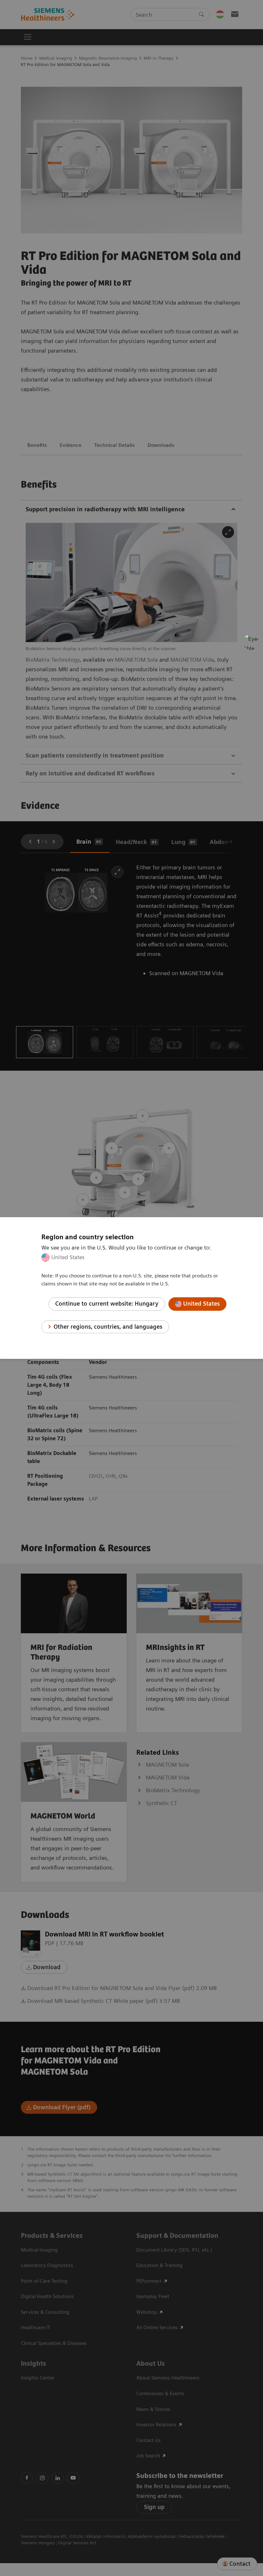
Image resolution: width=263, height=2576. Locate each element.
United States (68, 1257)
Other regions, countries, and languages (108, 1327)
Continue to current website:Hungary (107, 1304)
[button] (251, 642)
